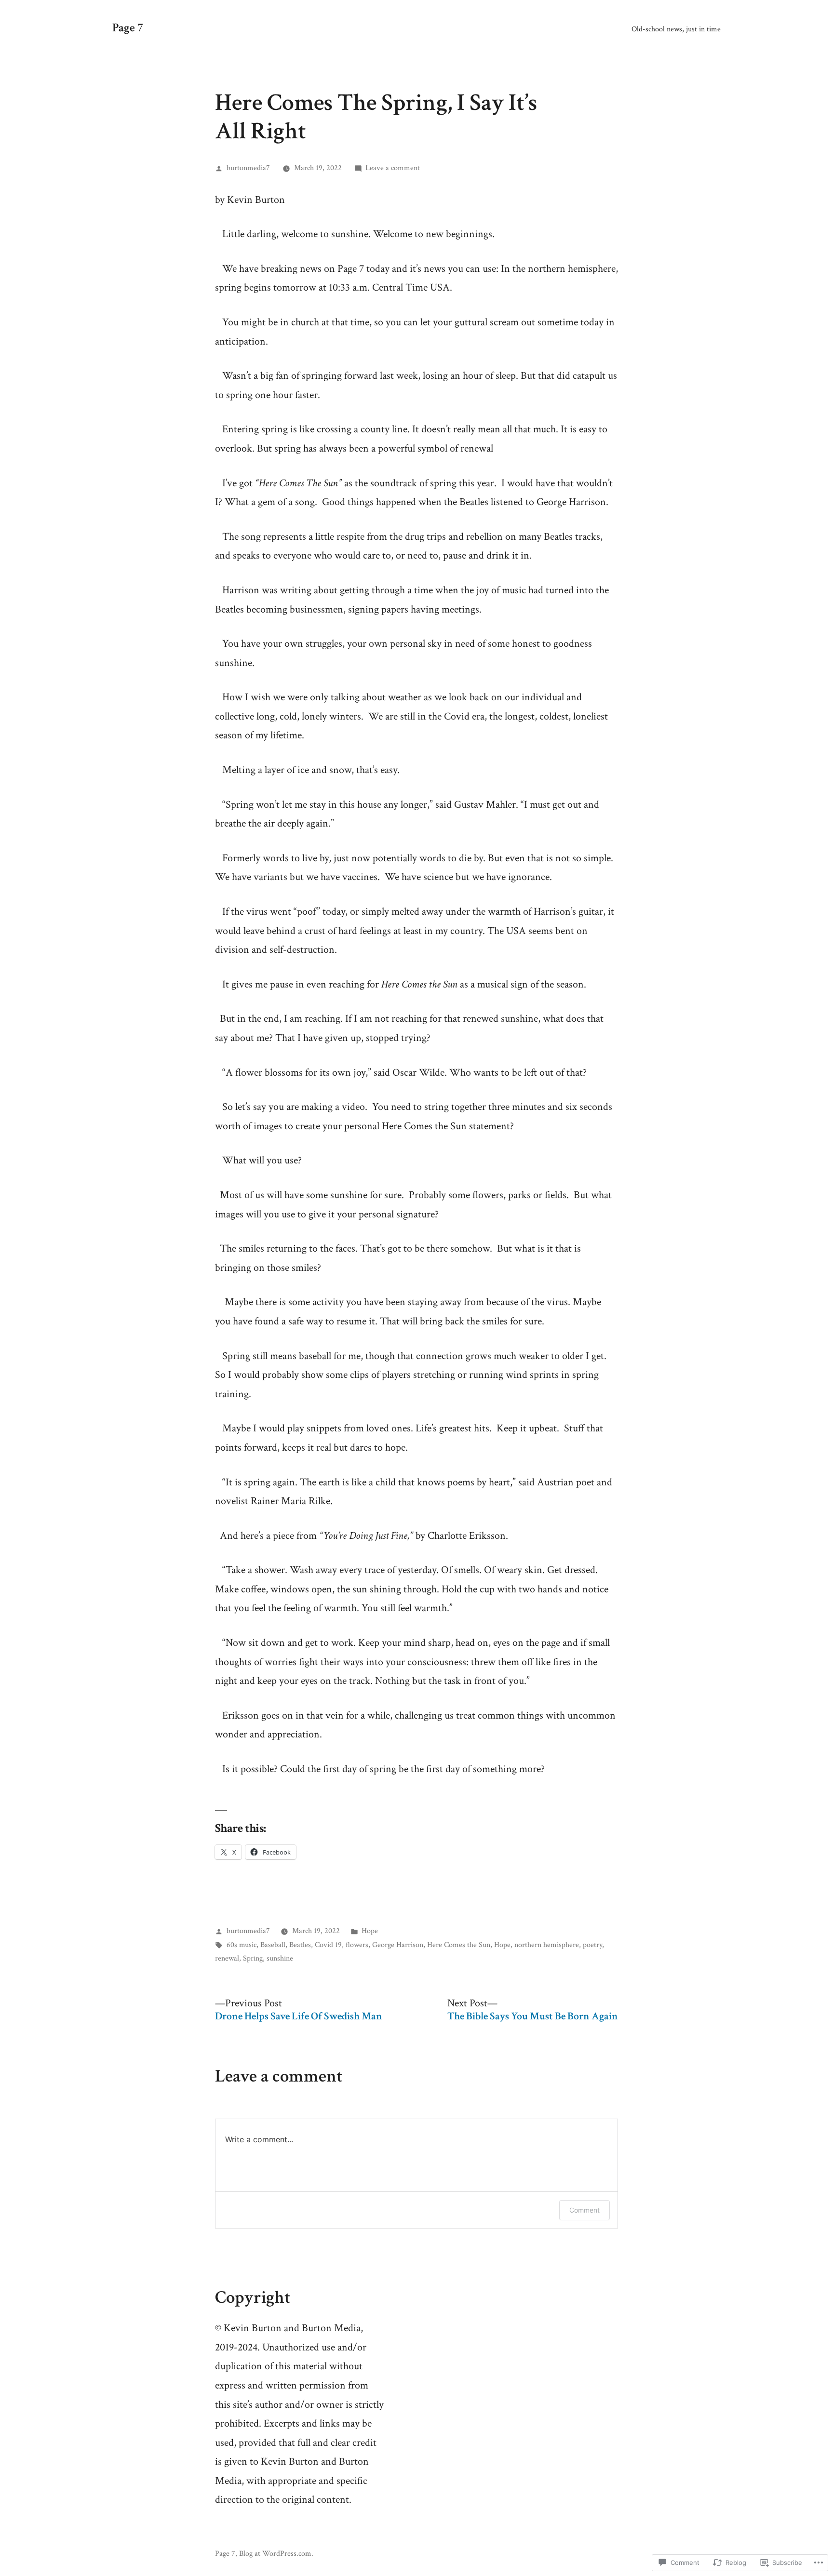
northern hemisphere (547, 1945)
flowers (357, 1945)
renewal (227, 1958)
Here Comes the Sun (459, 1945)
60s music (242, 1945)
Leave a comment (393, 168)
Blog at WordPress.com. (276, 2553)
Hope (370, 1931)
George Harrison (398, 1945)
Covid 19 (328, 1945)
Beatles (300, 1945)
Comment (584, 2210)
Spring (253, 1958)
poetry (592, 1945)
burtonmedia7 (248, 168)
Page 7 (128, 28)
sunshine (280, 1958)
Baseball (273, 1945)
